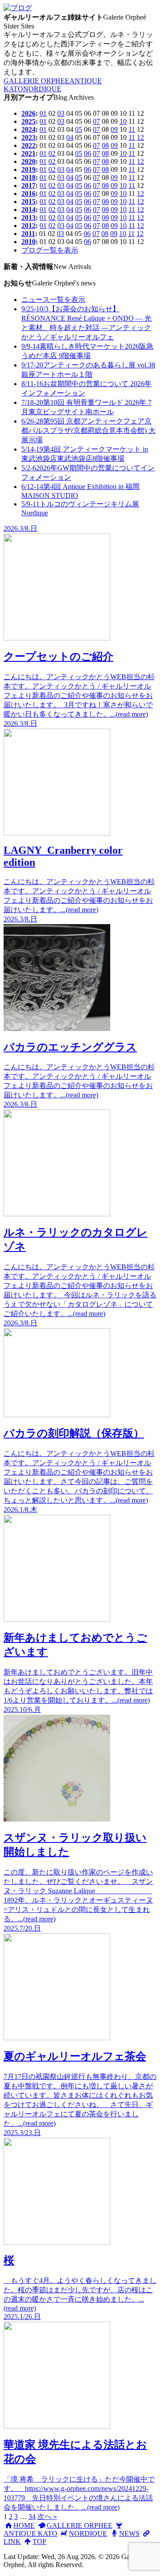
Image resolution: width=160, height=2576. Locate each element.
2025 (28, 121)
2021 (28, 153)
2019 (28, 169)
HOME (24, 2525)
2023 (28, 137)
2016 (28, 194)
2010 (28, 242)
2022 (28, 145)
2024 (28, 129)
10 (123, 121)
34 (32, 2517)
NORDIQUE (42, 89)
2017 (28, 185)
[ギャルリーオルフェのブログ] (18, 8)
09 (114, 129)
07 (96, 121)
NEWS (129, 2533)
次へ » (47, 2517)
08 (105, 145)
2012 (28, 226)
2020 (28, 161)
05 (79, 129)
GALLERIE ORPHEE (36, 81)
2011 (28, 234)
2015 (28, 202)
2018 (28, 177)
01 (43, 113)
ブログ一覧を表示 (50, 250)
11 (132, 129)
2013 (28, 218)
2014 (28, 210)
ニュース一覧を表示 (53, 300)
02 (52, 153)
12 (140, 137)
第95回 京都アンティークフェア (88, 430)
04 (70, 137)
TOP (39, 2541)
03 (61, 113)
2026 (28, 113)
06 (88, 153)
